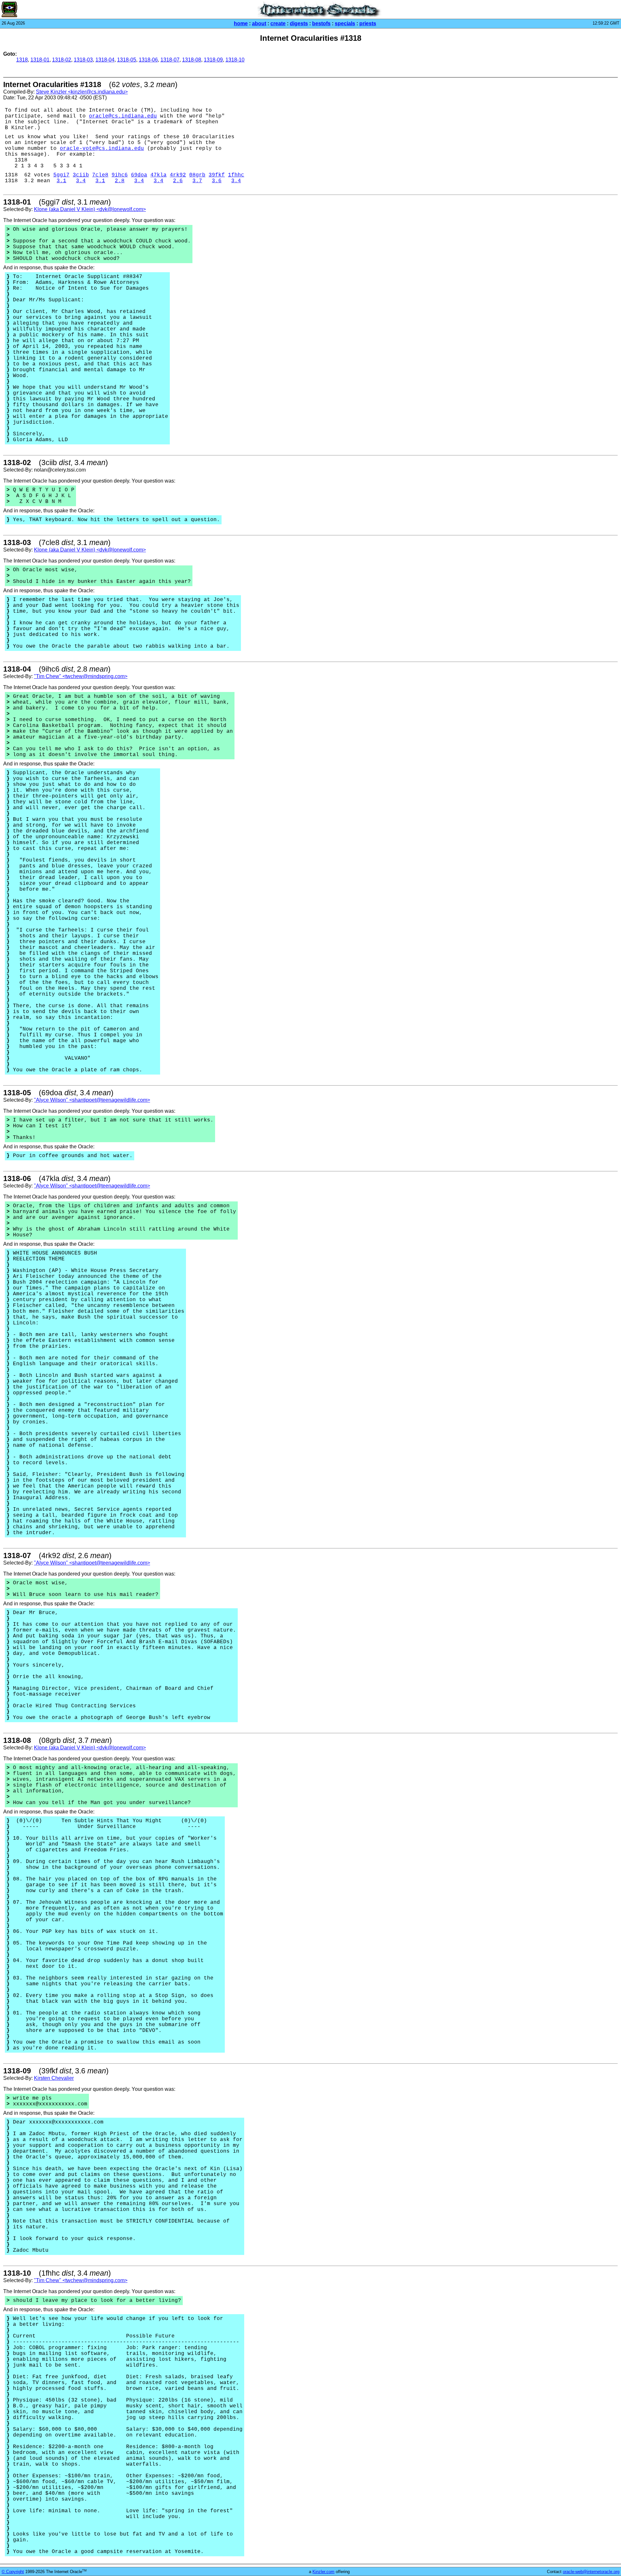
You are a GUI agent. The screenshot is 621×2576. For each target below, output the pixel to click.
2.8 (120, 181)
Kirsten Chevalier (54, 2078)
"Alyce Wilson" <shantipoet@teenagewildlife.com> (92, 1100)
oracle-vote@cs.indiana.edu (102, 149)
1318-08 (192, 60)
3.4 (81, 181)
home (241, 23)
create (278, 23)
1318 (22, 60)
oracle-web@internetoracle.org (591, 2572)
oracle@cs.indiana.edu (123, 116)
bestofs (321, 23)
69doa (139, 175)
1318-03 (83, 60)
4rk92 (178, 175)
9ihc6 (120, 175)
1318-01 (40, 60)
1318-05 (127, 60)
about (259, 23)
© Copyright (13, 2572)
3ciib (81, 175)
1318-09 (213, 60)
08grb (197, 175)
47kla (158, 175)
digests (299, 23)
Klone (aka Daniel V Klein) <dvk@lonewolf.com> (90, 209)
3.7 (197, 181)
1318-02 (62, 60)
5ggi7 (61, 175)
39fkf (217, 175)
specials (345, 23)
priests (368, 23)
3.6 (217, 181)
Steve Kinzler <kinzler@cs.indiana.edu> (82, 92)
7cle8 (100, 175)
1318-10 (235, 60)
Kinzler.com (323, 2572)
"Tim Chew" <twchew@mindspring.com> (81, 676)
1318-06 (148, 60)
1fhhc (236, 175)
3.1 (61, 181)
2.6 (178, 181)
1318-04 (105, 60)
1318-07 (170, 60)
